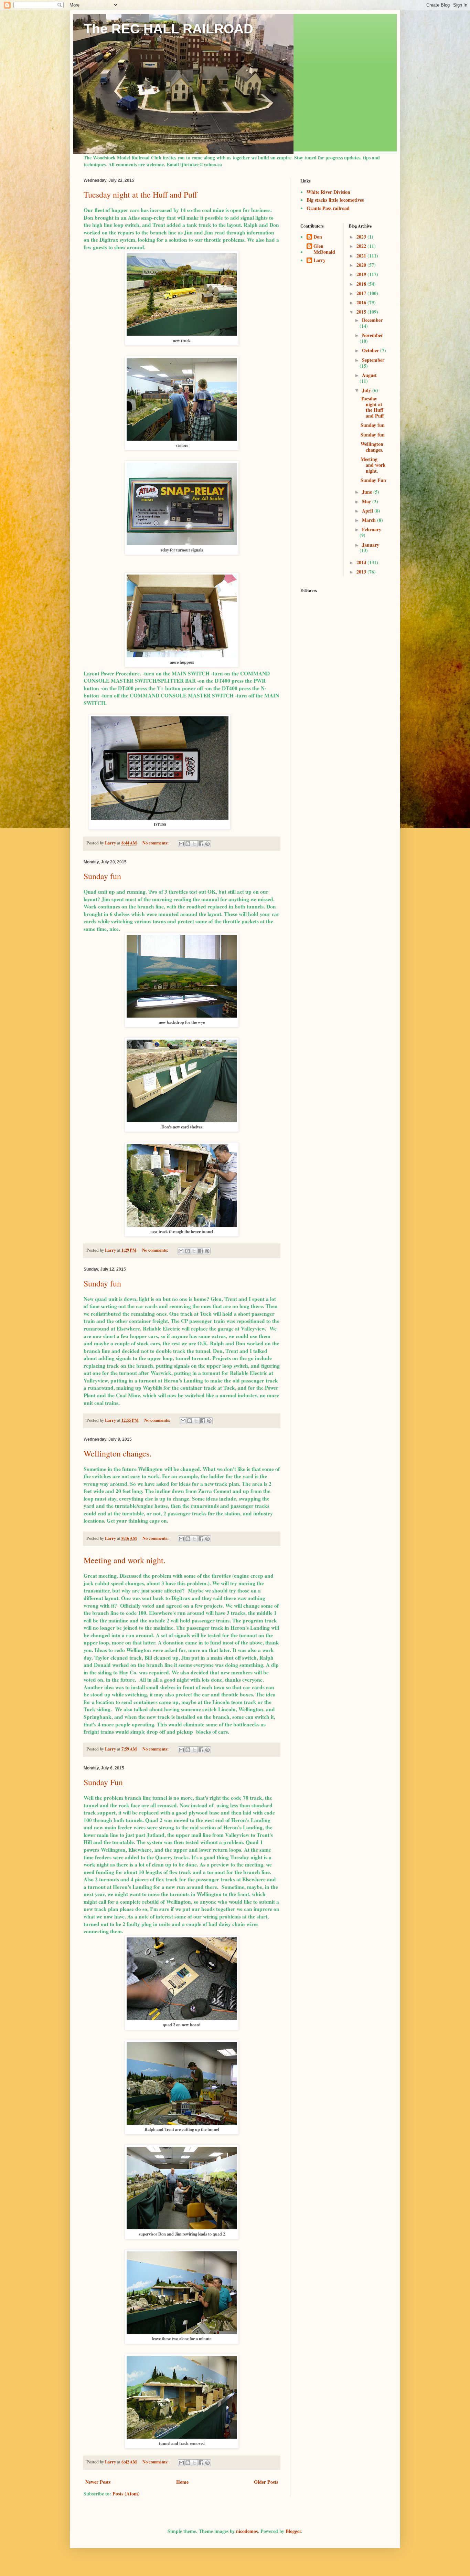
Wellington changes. (117, 1453)
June (368, 492)
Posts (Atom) (126, 2494)
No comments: (156, 843)
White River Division (328, 192)
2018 (362, 284)
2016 (362, 302)
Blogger (293, 2531)
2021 (362, 256)
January (371, 545)
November (372, 335)
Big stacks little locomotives (335, 200)
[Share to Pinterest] (207, 844)
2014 (362, 562)
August (369, 375)
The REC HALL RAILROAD (168, 29)
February (372, 529)
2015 (362, 312)
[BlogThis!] (188, 844)
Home (182, 2482)
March (370, 520)
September (373, 360)
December (372, 320)
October (371, 350)
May (367, 501)
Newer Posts (98, 2482)
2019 (362, 274)
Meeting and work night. (125, 1560)
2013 (362, 572)
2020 (362, 265)
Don (318, 237)
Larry (319, 261)
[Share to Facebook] (201, 844)
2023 (362, 237)
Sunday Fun (103, 1782)
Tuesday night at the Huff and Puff (140, 194)
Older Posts (266, 2482)
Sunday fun (102, 876)
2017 (362, 293)
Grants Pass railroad (328, 208)
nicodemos (247, 2531)
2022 (362, 246)
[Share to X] (194, 844)
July (367, 390)
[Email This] (181, 844)
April (368, 511)
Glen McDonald (324, 249)
